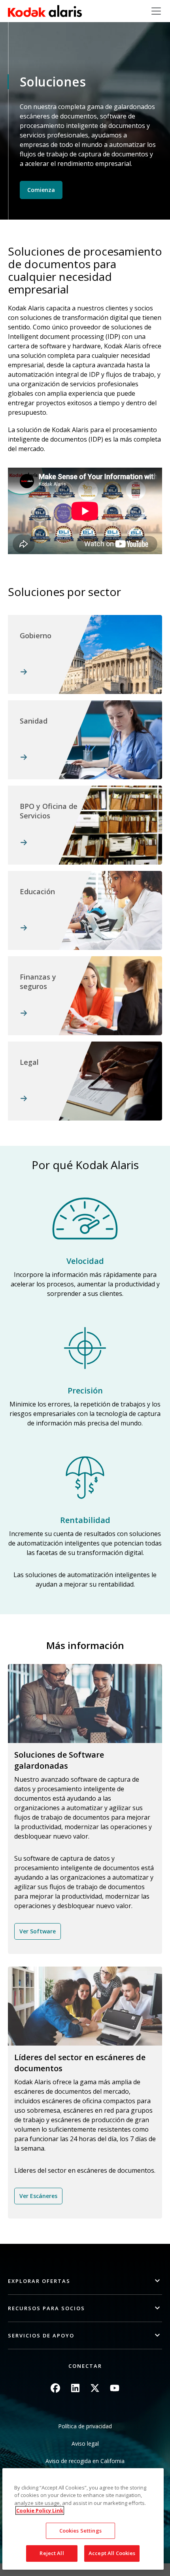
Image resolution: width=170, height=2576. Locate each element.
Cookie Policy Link (40, 2510)
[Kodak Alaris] (45, 11)
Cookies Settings (80, 2531)
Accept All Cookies (112, 2553)
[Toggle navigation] (156, 11)
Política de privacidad (85, 2426)
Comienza (41, 190)
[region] (83, 2519)
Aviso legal (85, 2443)
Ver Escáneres (38, 2196)
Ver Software (38, 1931)
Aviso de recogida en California (85, 2461)
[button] (85, 2281)
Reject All (52, 2553)
